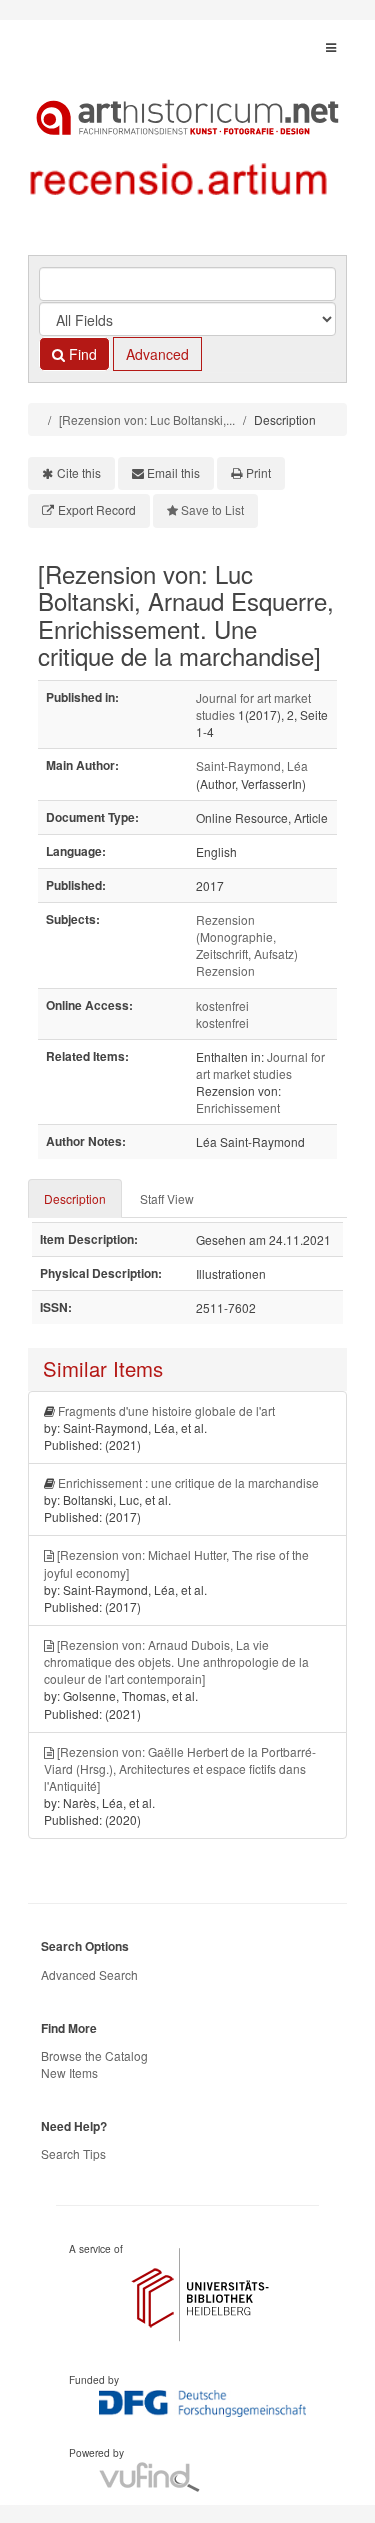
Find (81, 354)
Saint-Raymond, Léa (252, 765)
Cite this (79, 472)
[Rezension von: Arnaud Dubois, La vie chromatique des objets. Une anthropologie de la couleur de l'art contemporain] (176, 1661)
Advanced (157, 354)
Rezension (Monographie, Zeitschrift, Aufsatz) (247, 936)
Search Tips (73, 2153)
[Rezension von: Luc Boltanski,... (147, 419)
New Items (69, 2072)
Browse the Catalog (94, 2055)
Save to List (212, 509)
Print (258, 472)
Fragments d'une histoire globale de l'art (166, 1410)
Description (75, 1198)
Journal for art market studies (260, 1065)
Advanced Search (89, 1974)
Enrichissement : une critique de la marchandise (188, 1482)
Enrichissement (238, 1107)
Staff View (167, 1198)
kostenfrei (222, 1005)
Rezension (225, 970)
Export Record (97, 509)
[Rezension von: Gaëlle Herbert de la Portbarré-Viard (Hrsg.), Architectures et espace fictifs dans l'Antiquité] (180, 1768)
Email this (173, 472)
